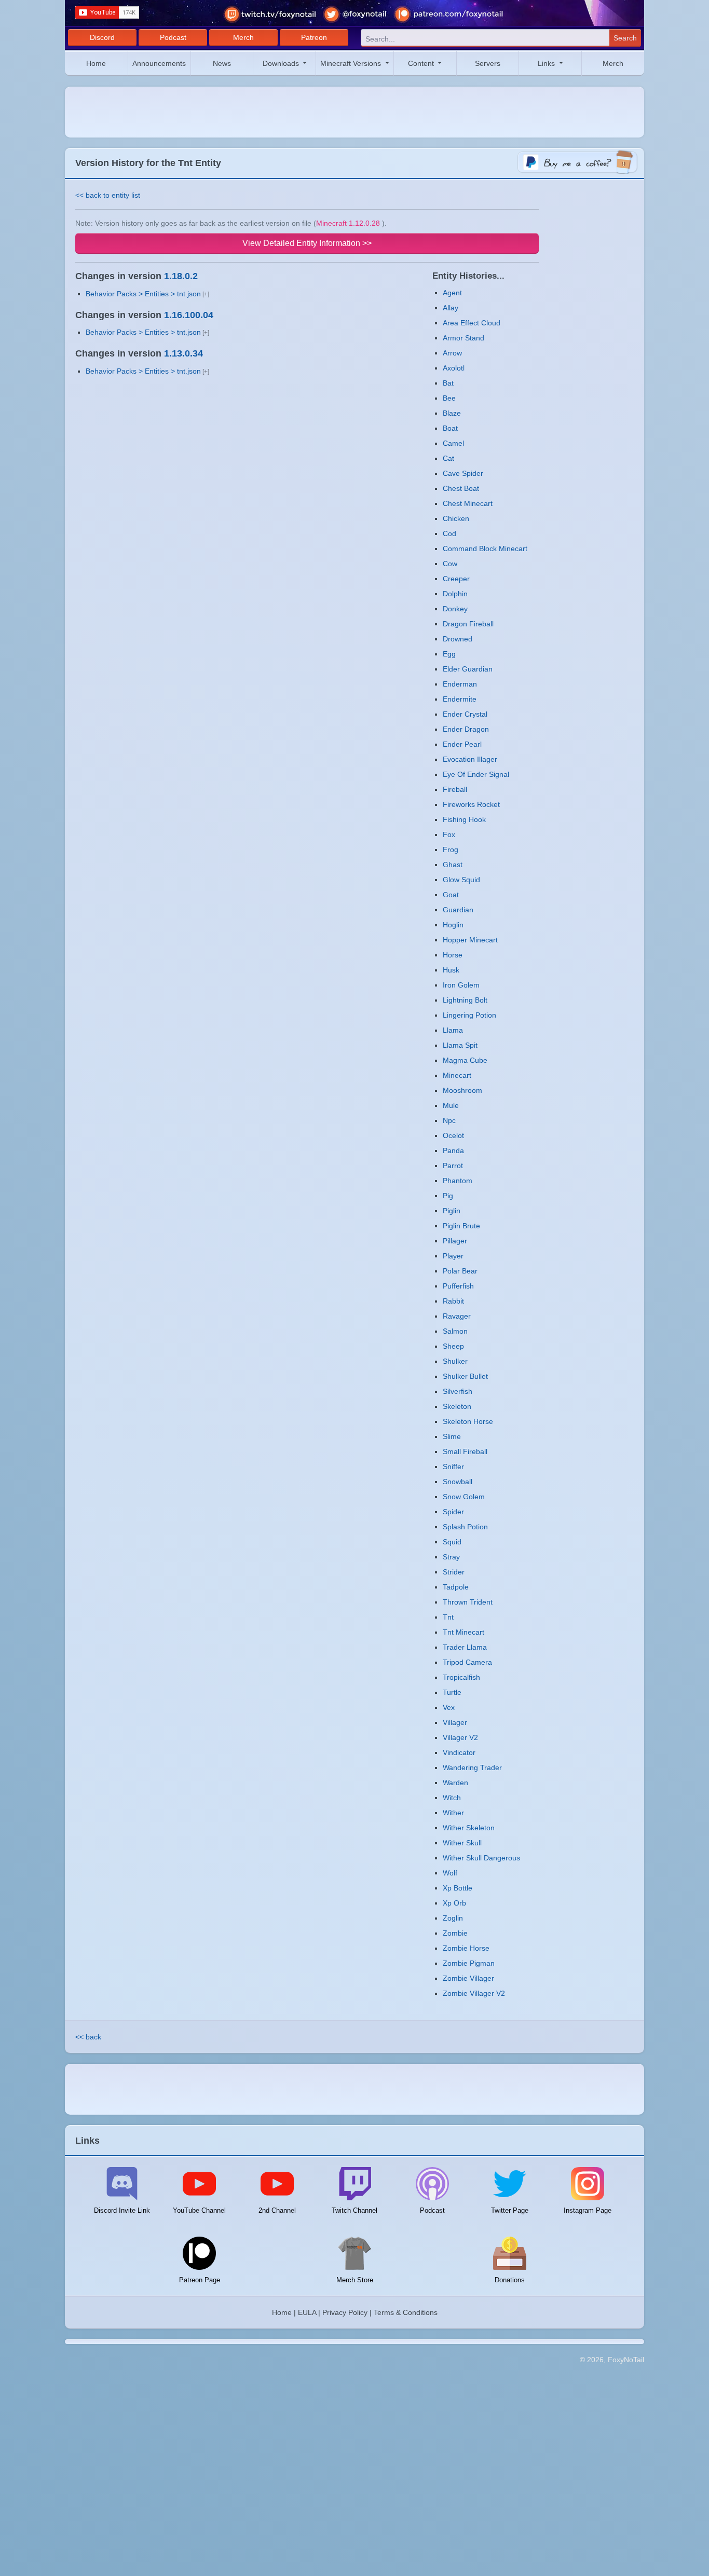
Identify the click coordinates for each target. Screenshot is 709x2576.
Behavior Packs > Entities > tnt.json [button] (143, 294)
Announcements (159, 63)
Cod (449, 533)
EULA (307, 2312)
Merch (243, 37)
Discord (102, 37)
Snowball (458, 1482)
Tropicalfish (461, 1677)
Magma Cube (465, 1060)
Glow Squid (461, 880)
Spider (453, 1512)
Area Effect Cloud (472, 323)
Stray (451, 1557)
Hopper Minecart (470, 940)
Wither (453, 1813)
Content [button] (422, 63)
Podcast (173, 37)
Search (625, 38)
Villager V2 (460, 1737)
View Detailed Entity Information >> (307, 243)
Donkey (455, 609)
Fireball (455, 789)
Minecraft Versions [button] (352, 63)
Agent (452, 293)
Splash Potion (465, 1527)
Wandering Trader (472, 1767)
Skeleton (457, 1406)
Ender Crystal (465, 714)
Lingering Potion (469, 1015)
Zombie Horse (466, 1948)
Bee (449, 398)
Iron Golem (461, 985)
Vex (449, 1707)
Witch (452, 1798)
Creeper (456, 579)
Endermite (460, 699)
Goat (451, 895)
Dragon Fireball (468, 624)
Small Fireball (465, 1451)
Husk (451, 970)
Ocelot (453, 1135)
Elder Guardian (468, 669)
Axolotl (454, 368)
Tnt (448, 1617)
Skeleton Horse (468, 1421)
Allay (451, 308)
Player (453, 1256)
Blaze (452, 413)
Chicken (456, 518)
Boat (450, 428)
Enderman (460, 684)
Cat (448, 458)
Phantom (458, 1181)
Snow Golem (464, 1497)
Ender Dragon (466, 729)
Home (96, 63)
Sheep (453, 1346)
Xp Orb (454, 1903)
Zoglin (453, 1918)
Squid (452, 1542)
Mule (451, 1105)
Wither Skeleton (469, 1828)
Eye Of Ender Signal (476, 774)
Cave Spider (463, 473)
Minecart (457, 1075)
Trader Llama (465, 1647)
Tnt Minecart (463, 1632)
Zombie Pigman (469, 1963)
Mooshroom (462, 1090)
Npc (449, 1120)
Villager (455, 1722)
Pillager (455, 1241)
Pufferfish (458, 1286)
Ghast (453, 865)
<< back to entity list (108, 195)
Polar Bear (460, 1271)
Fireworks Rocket (471, 804)
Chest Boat (461, 488)
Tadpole (456, 1587)
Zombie (455, 1933)
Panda (453, 1150)
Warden (455, 1783)
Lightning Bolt (465, 1000)
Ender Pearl (462, 744)
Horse (453, 955)
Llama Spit (460, 1045)
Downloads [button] (282, 63)
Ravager (457, 1316)
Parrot (453, 1166)
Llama (453, 1030)
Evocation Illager (470, 759)
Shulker (455, 1361)
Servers (488, 63)
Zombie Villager (468, 1978)
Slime (452, 1436)
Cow (450, 564)
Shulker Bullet (465, 1376)
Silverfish (458, 1391)
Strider (454, 1572)
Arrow (452, 353)
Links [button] (547, 63)
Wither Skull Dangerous (481, 1858)
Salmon (455, 1331)
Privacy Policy (345, 2312)
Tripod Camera (467, 1662)
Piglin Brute (461, 1226)
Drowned (458, 639)
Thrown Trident (468, 1602)
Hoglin (453, 925)
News (222, 63)
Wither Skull (462, 1843)
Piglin (452, 1211)
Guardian (458, 910)
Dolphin (455, 594)
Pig (448, 1196)
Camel (453, 443)
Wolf (450, 1873)
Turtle (452, 1692)
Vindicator (459, 1752)
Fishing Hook (464, 819)
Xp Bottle (458, 1888)
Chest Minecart (468, 503)
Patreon (314, 37)
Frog (451, 849)
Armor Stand (463, 338)
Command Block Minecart (485, 549)
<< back (88, 2037)
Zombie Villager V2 (474, 1993)
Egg (449, 654)
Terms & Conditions (406, 2312)
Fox (449, 834)
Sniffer (453, 1467)
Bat (448, 383)
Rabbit (453, 1301)
